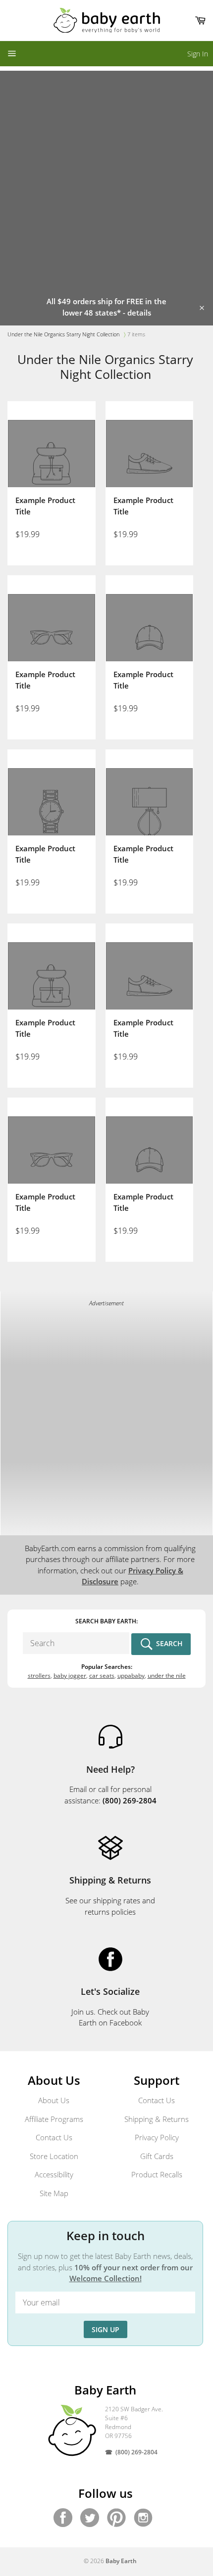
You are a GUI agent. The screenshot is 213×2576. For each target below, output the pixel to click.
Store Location (54, 2156)
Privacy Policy (157, 2137)
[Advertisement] (106, 177)
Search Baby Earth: (106, 1621)
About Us (54, 2100)
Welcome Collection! (106, 2278)
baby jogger (70, 1676)
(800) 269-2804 (136, 2452)
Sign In (198, 54)
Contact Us (54, 2137)
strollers (39, 1676)
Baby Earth (121, 2561)
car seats (102, 1676)
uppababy (131, 1676)
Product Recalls (157, 2174)
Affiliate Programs (54, 2119)
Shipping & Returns (157, 2119)
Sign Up (106, 2329)
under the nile (167, 1676)
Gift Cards (157, 2156)
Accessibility (54, 2174)
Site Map (54, 2193)
